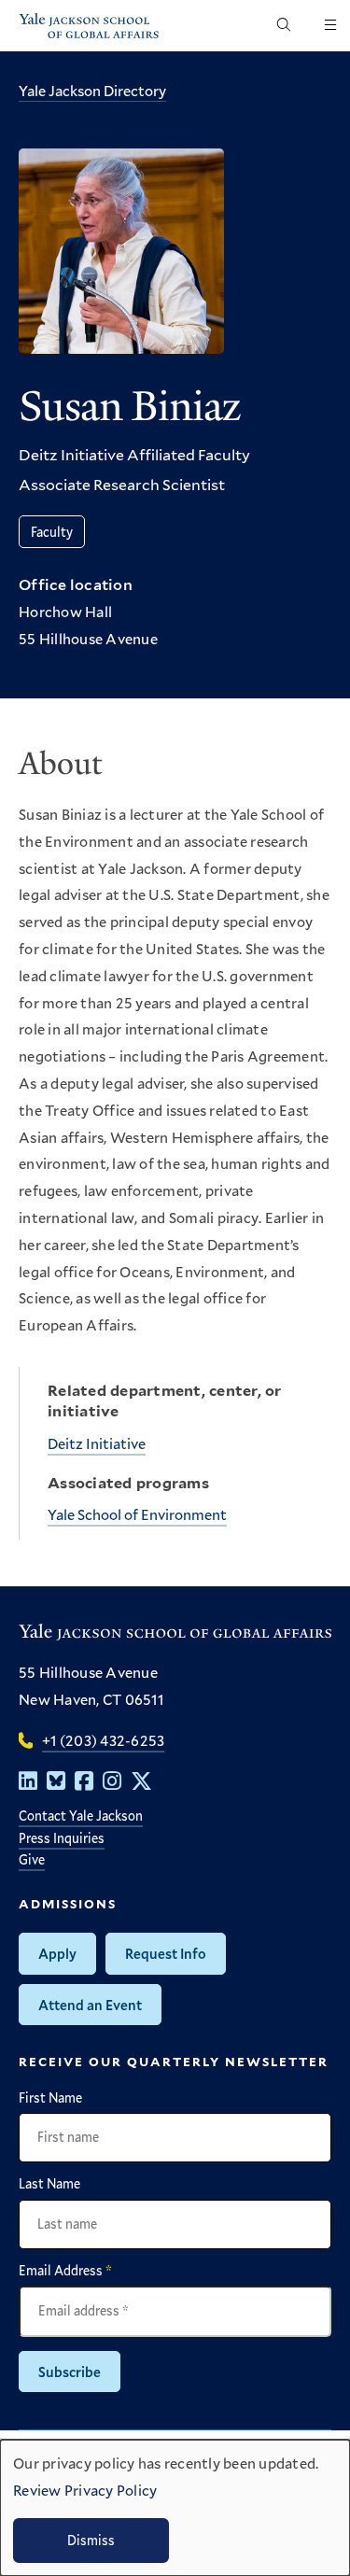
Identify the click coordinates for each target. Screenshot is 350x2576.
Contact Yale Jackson (81, 1816)
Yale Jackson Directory (92, 90)
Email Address (65, 2271)
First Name (50, 2098)
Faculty (52, 532)
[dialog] (175, 2508)
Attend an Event (90, 2005)
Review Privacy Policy (85, 2490)
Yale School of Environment (137, 1514)
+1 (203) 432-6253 (103, 1740)
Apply (57, 1953)
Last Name (49, 2184)
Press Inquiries (62, 1838)
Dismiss (91, 2540)
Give (32, 1859)
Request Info (166, 1953)
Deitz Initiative (97, 1443)
